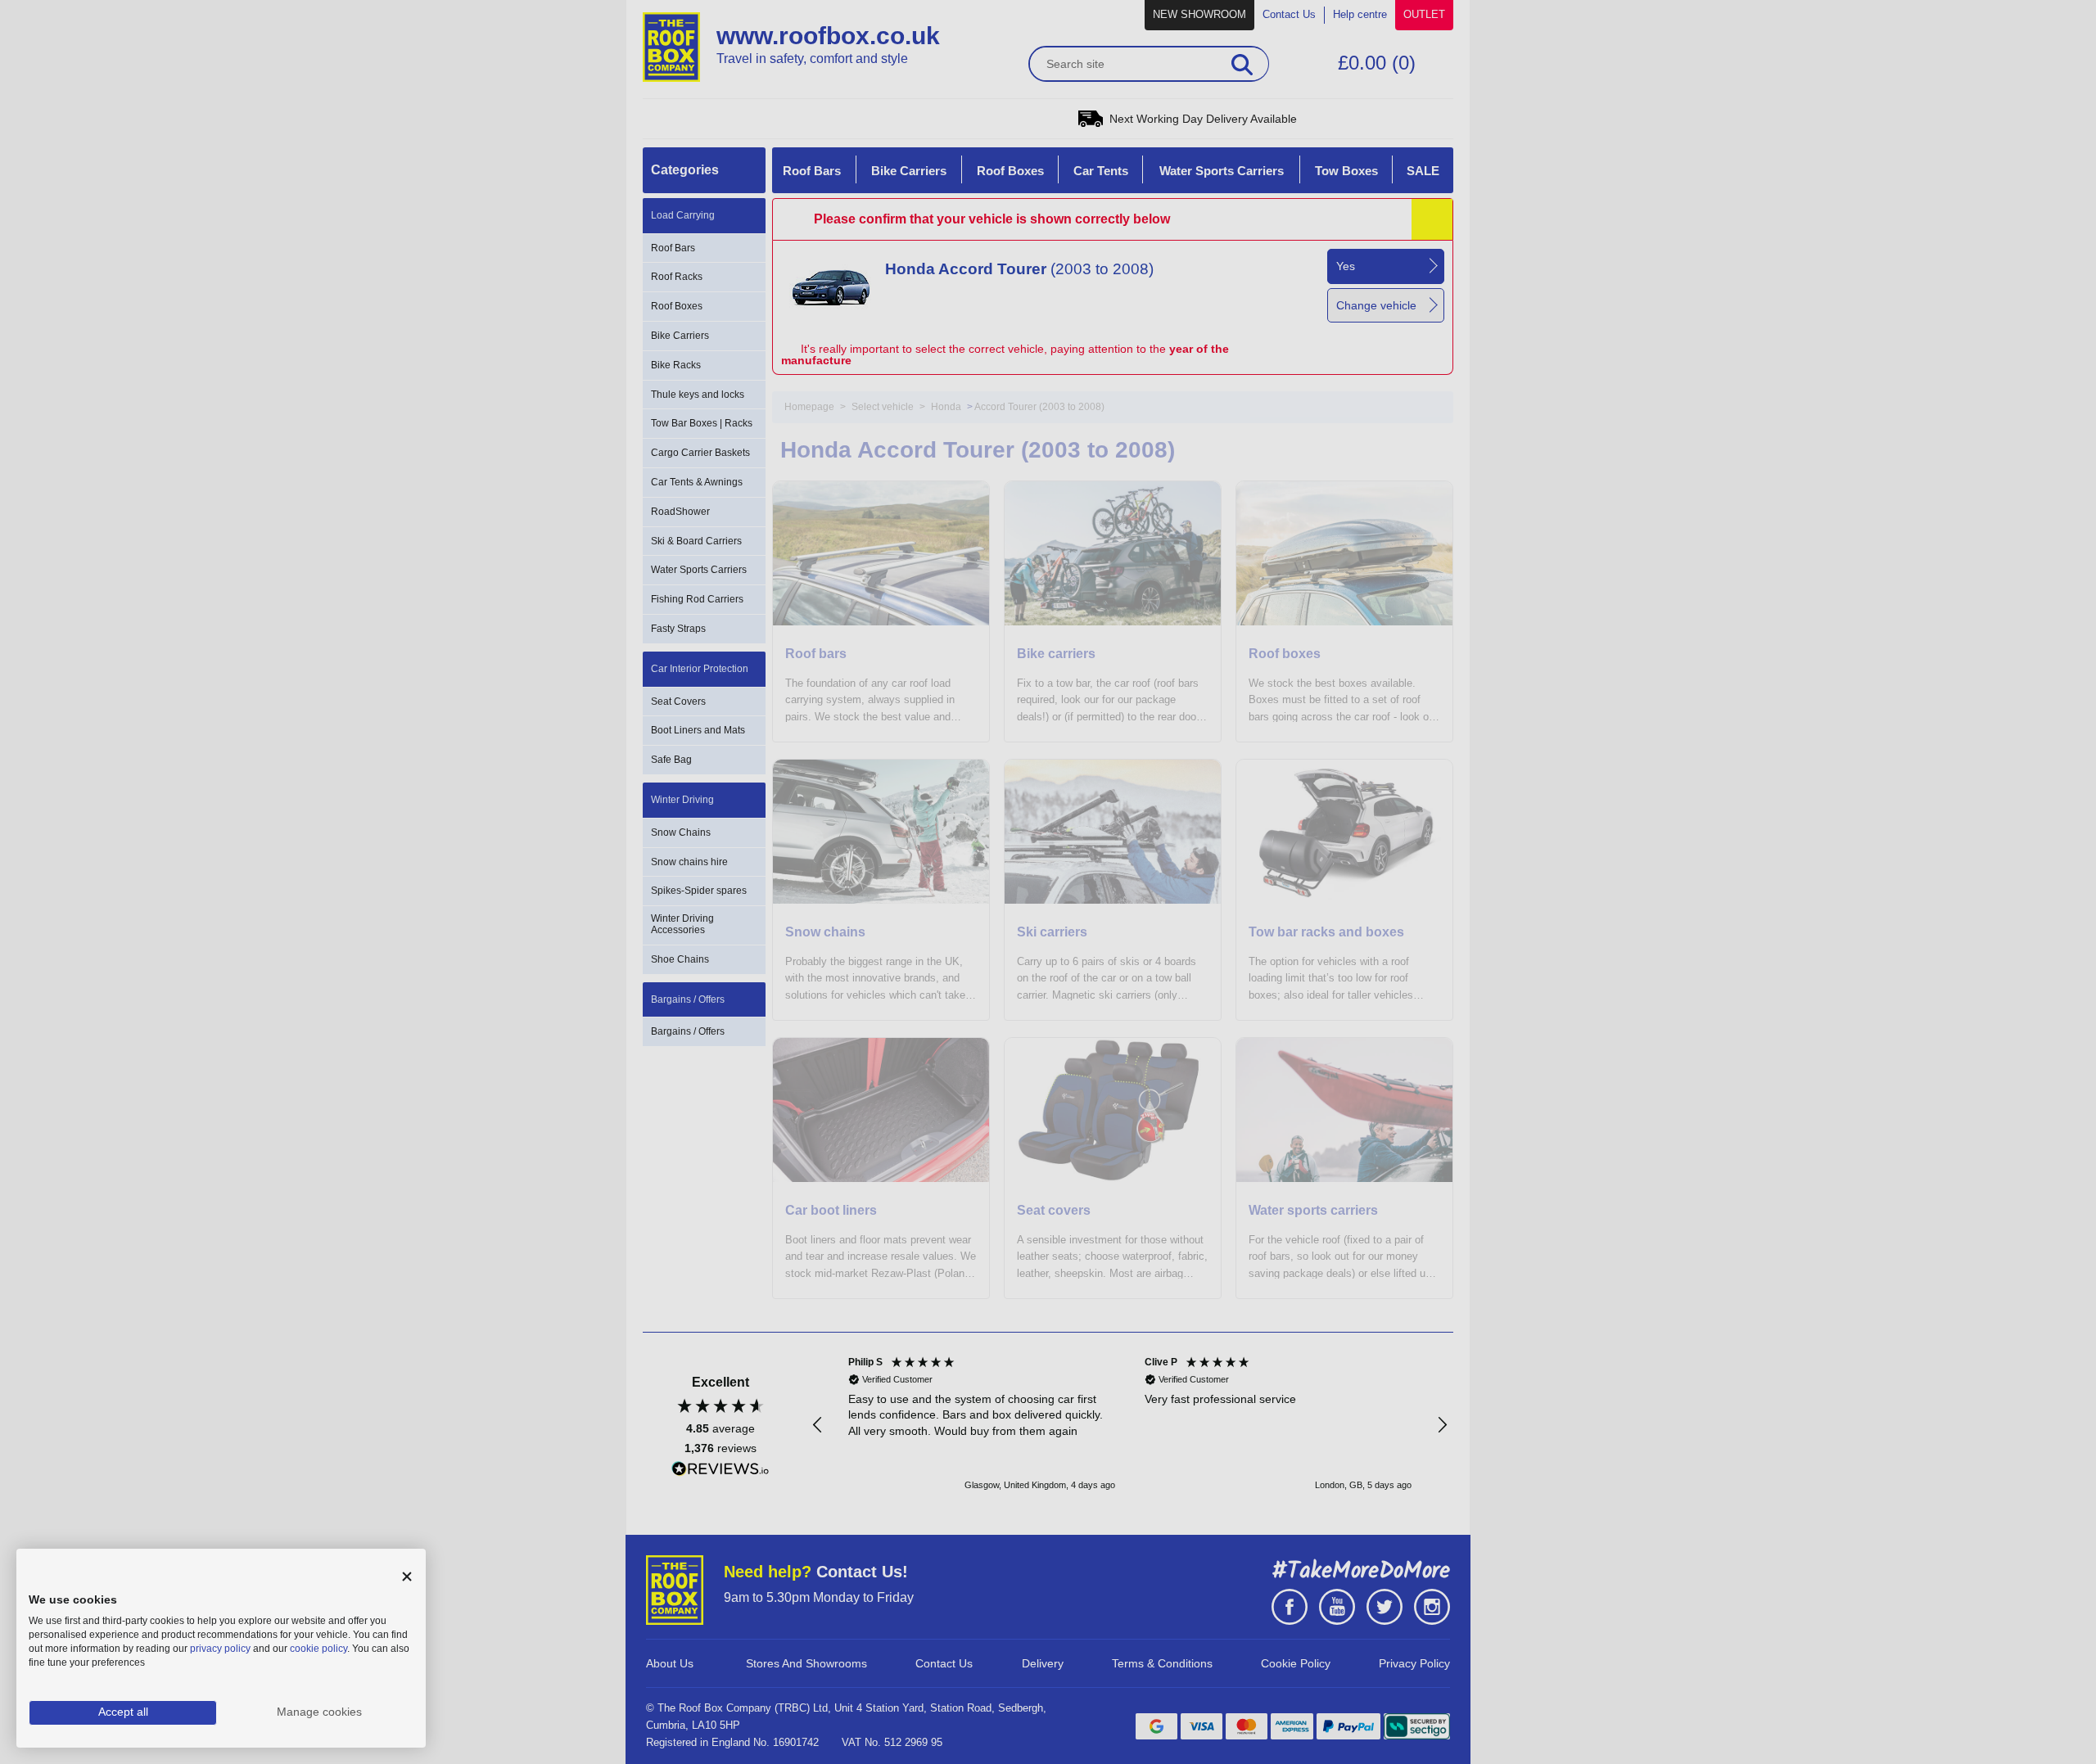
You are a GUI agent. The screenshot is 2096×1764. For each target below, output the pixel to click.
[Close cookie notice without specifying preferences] (407, 1577)
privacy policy (220, 1649)
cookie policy (318, 1649)
